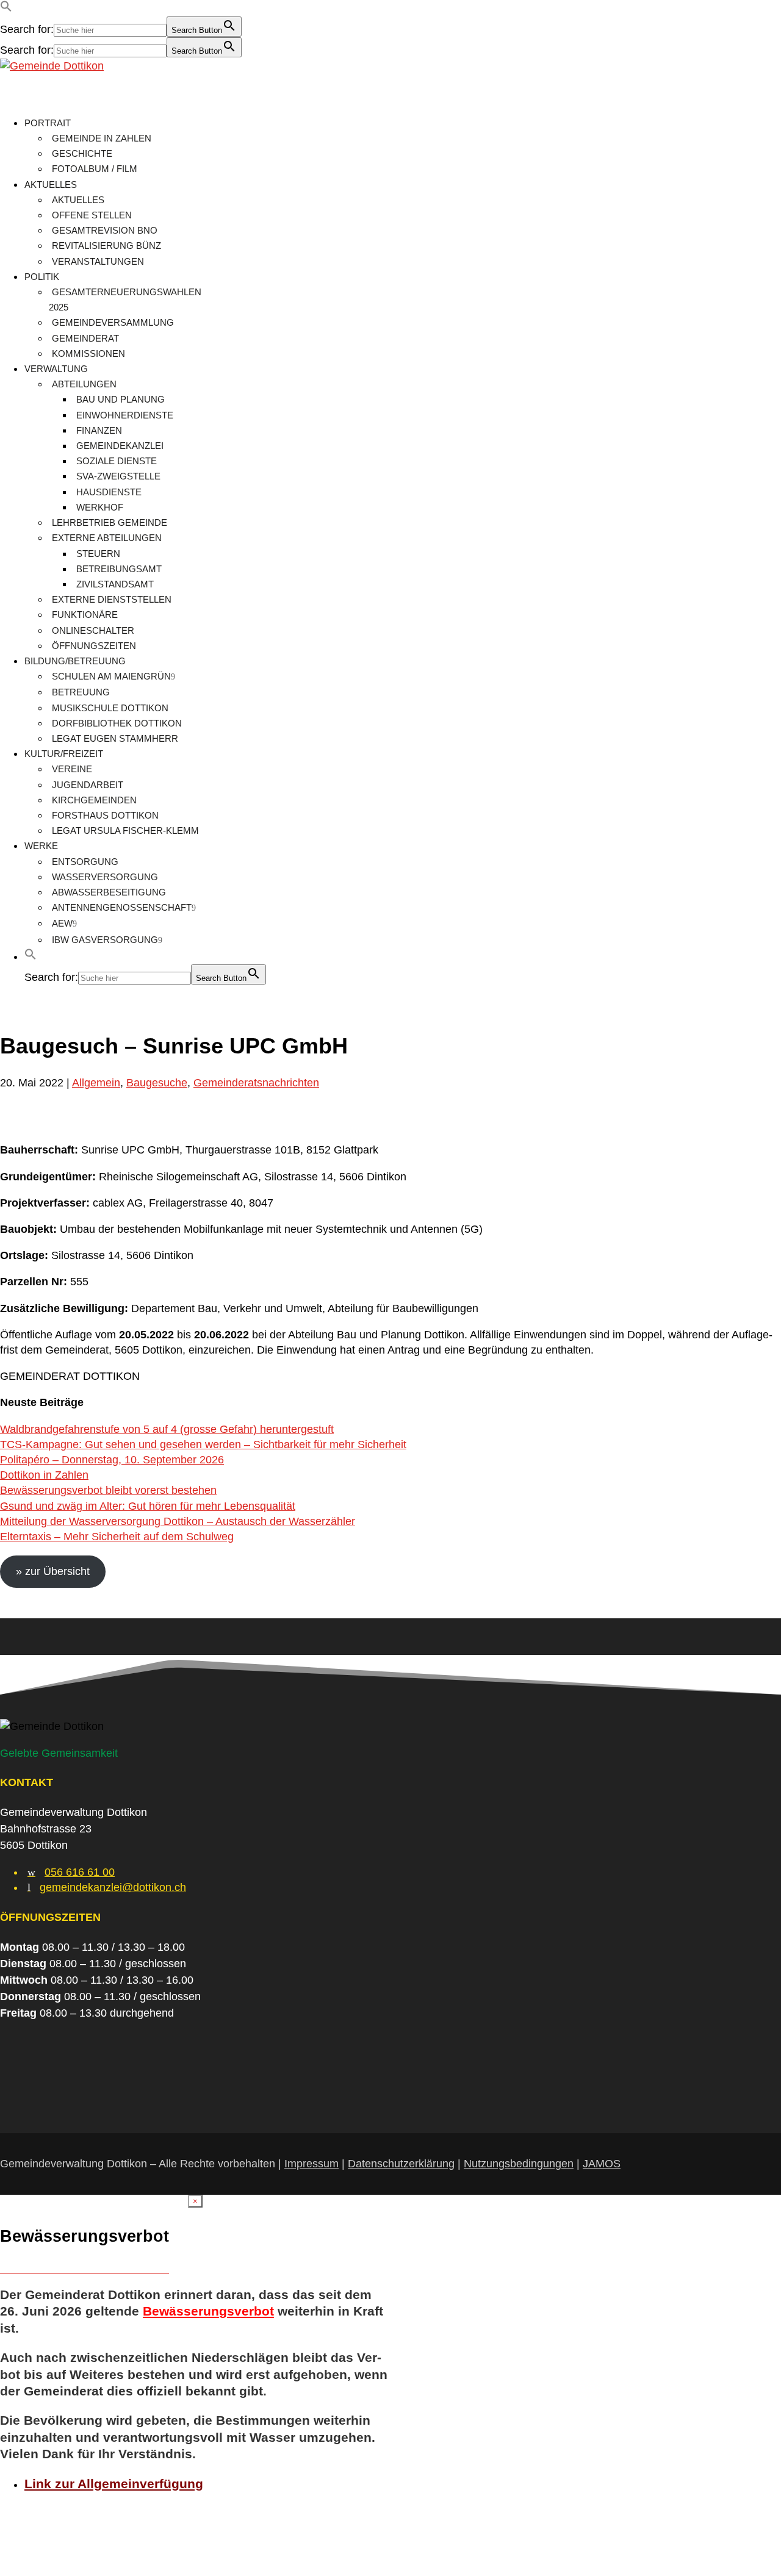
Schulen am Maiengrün (111, 676)
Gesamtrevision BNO (105, 230)
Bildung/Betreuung (75, 661)
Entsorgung (85, 862)
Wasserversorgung (105, 877)
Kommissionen (88, 353)
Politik (42, 277)
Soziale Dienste (117, 461)
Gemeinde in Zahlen (102, 138)
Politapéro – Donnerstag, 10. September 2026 (112, 1460)
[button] (6, 9)
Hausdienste (109, 492)
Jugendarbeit (88, 785)
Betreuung (81, 692)
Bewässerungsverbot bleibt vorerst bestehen (108, 1490)
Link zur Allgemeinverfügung (114, 2484)
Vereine (72, 769)
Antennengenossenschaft (122, 907)
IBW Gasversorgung (105, 940)
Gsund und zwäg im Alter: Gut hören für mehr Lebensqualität (148, 1506)
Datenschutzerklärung (401, 2164)
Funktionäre (85, 615)
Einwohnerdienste (125, 415)
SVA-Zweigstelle (118, 476)
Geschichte (82, 153)
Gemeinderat (85, 338)
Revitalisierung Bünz (106, 246)
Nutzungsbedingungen (519, 2164)
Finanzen (99, 430)
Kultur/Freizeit (64, 754)
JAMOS (602, 2164)
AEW (62, 923)
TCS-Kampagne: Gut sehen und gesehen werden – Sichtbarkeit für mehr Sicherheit (203, 1444)
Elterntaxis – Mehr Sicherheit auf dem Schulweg (117, 1537)
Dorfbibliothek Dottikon (117, 723)
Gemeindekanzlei (120, 446)
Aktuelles (51, 185)
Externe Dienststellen (112, 599)
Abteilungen (84, 384)
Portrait (48, 123)
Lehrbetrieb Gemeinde (110, 522)
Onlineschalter (93, 630)
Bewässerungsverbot (208, 2311)
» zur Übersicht (53, 1571)
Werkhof (100, 507)
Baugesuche (157, 1083)
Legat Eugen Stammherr (115, 738)
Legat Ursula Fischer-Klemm (125, 831)
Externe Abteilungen (107, 538)
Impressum (311, 2164)
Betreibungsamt (119, 569)
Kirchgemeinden (94, 800)
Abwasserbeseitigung (109, 892)
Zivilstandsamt (115, 584)
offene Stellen (92, 215)
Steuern (98, 554)
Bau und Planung (121, 399)
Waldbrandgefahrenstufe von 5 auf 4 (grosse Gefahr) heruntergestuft (167, 1429)
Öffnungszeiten (94, 646)
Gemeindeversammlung (113, 322)
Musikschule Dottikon (110, 708)
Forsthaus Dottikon (105, 815)
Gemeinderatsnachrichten (256, 1083)
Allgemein (96, 1083)
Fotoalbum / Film (95, 169)
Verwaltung (56, 369)
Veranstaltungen (98, 261)
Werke (41, 846)
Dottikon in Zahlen (44, 1475)
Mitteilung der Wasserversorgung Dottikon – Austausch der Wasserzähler (178, 1521)
